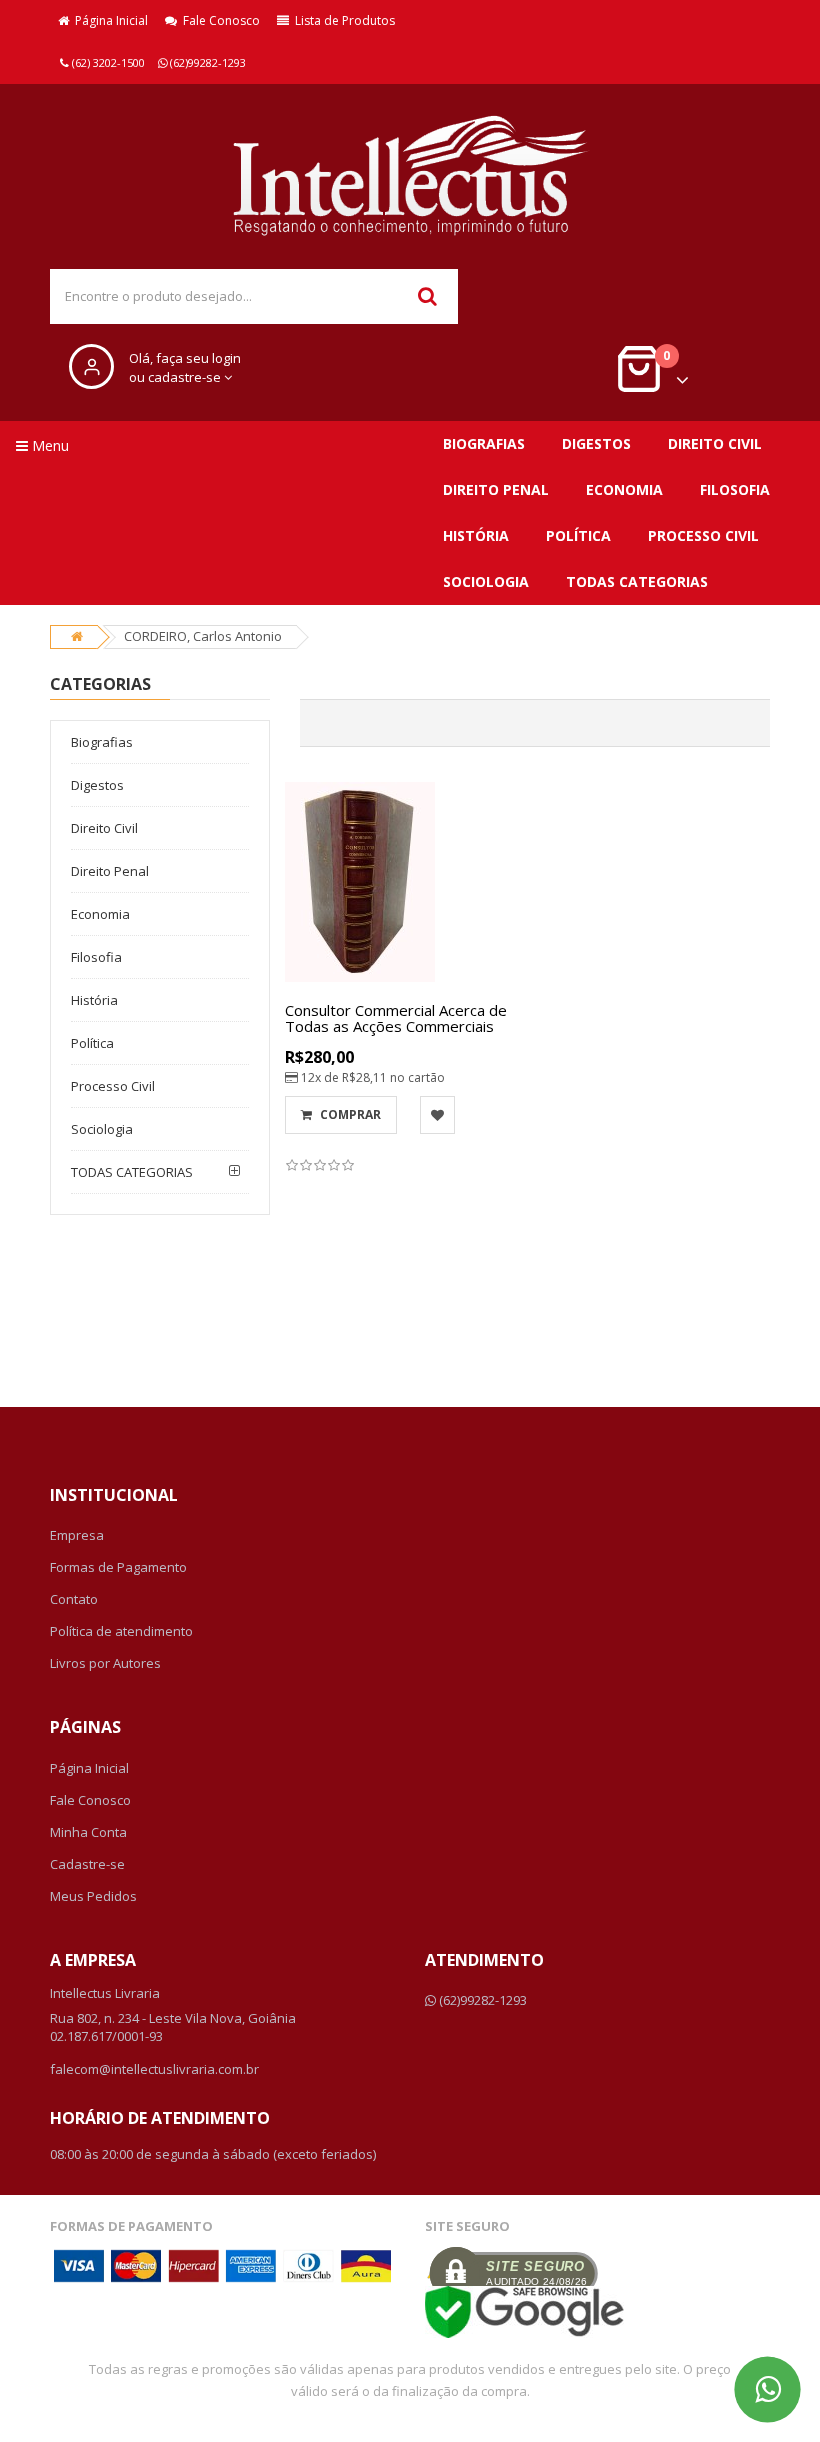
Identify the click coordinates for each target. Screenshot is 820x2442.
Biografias (484, 443)
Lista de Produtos (342, 20)
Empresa (77, 1535)
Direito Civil (715, 443)
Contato (74, 1599)
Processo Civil (703, 535)
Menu (48, 445)
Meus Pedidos (93, 1896)
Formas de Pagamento (118, 1567)
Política (578, 535)
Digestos (596, 443)
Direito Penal (496, 489)
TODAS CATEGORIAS (637, 581)
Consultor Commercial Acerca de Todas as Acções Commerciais (396, 1018)
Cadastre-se (87, 1864)
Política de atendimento (121, 1631)
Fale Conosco (218, 20)
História (476, 535)
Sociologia (486, 581)
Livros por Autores (105, 1663)
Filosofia (735, 489)
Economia (624, 489)
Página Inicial (108, 20)
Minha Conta (88, 1832)
